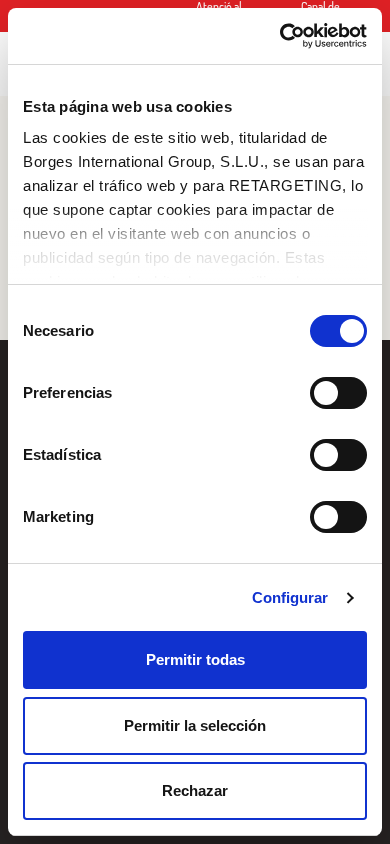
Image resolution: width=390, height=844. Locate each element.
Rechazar (195, 790)
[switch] (338, 393)
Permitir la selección (195, 725)
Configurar (290, 597)
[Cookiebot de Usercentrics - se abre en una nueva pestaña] (280, 36)
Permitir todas (195, 659)
